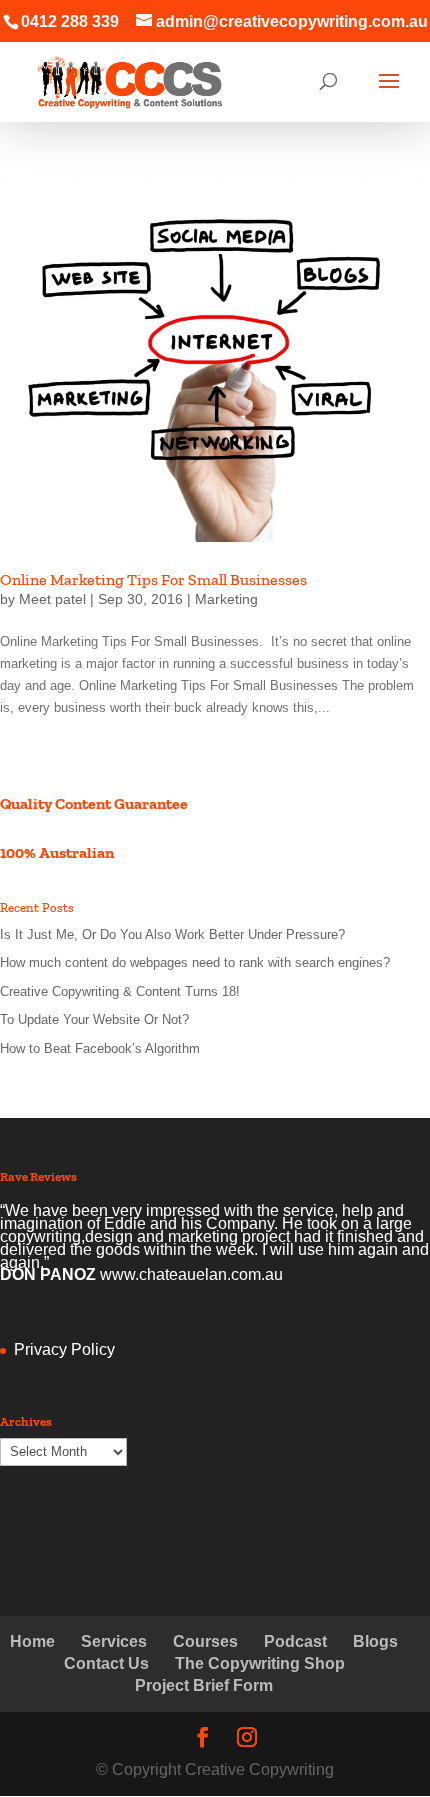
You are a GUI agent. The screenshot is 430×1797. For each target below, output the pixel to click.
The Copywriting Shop (260, 1663)
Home (32, 1641)
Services (114, 1641)
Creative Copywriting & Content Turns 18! (120, 991)
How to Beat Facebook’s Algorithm (100, 1048)
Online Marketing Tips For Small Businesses (153, 579)
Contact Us (106, 1663)
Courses (205, 1641)
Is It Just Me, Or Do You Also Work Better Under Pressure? (172, 934)
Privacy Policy (64, 1349)
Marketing (226, 599)
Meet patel (52, 599)
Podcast (295, 1641)
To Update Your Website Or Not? (94, 1019)
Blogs (375, 1641)
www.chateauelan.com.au (191, 1274)
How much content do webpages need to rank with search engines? (195, 962)
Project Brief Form (204, 1685)
